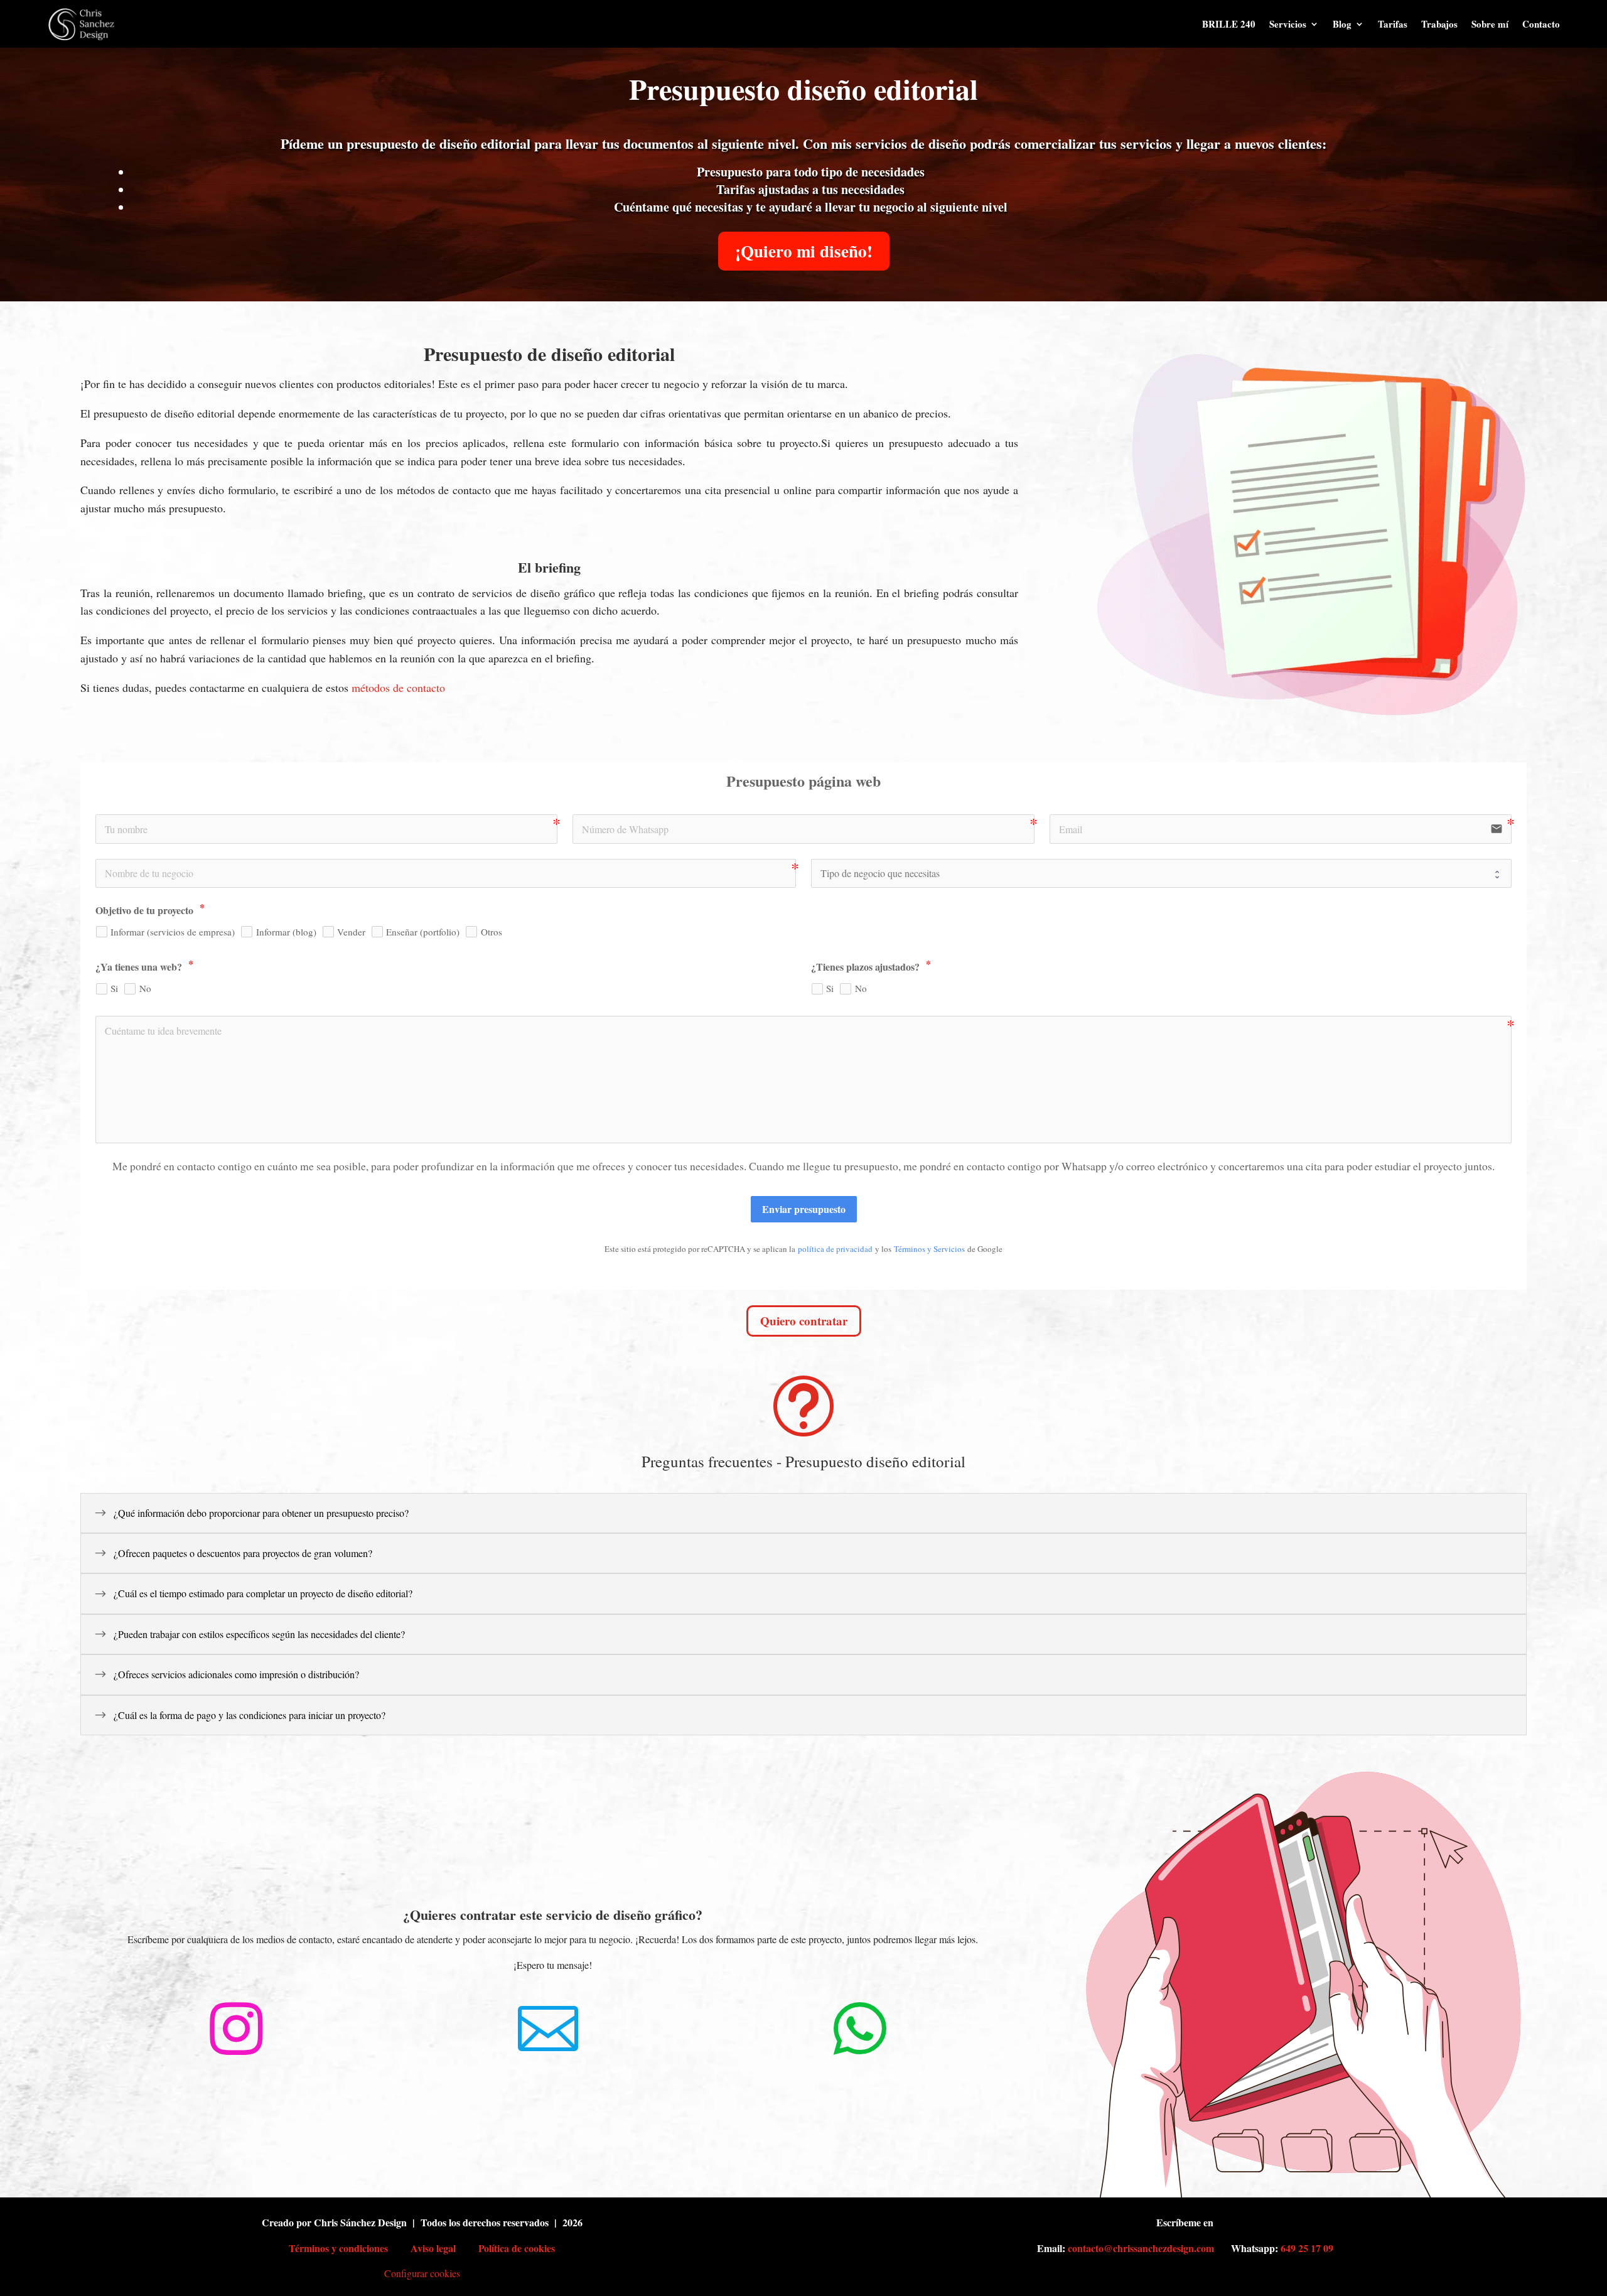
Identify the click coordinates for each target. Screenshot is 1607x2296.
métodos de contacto (398, 687)
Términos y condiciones (338, 2248)
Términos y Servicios (929, 1249)
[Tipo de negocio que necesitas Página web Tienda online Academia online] (1161, 873)
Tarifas (1393, 24)
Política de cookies (517, 2248)
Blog (1342, 24)
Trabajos (1439, 24)
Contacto (1541, 24)
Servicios (1288, 24)
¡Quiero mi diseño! (804, 251)
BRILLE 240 (1229, 24)
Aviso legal (433, 2248)
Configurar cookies (422, 2273)
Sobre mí (1490, 24)
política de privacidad (835, 1249)
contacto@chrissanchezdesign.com (1141, 2248)
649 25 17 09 (1307, 2248)
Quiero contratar (804, 1321)
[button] (803, 1513)
